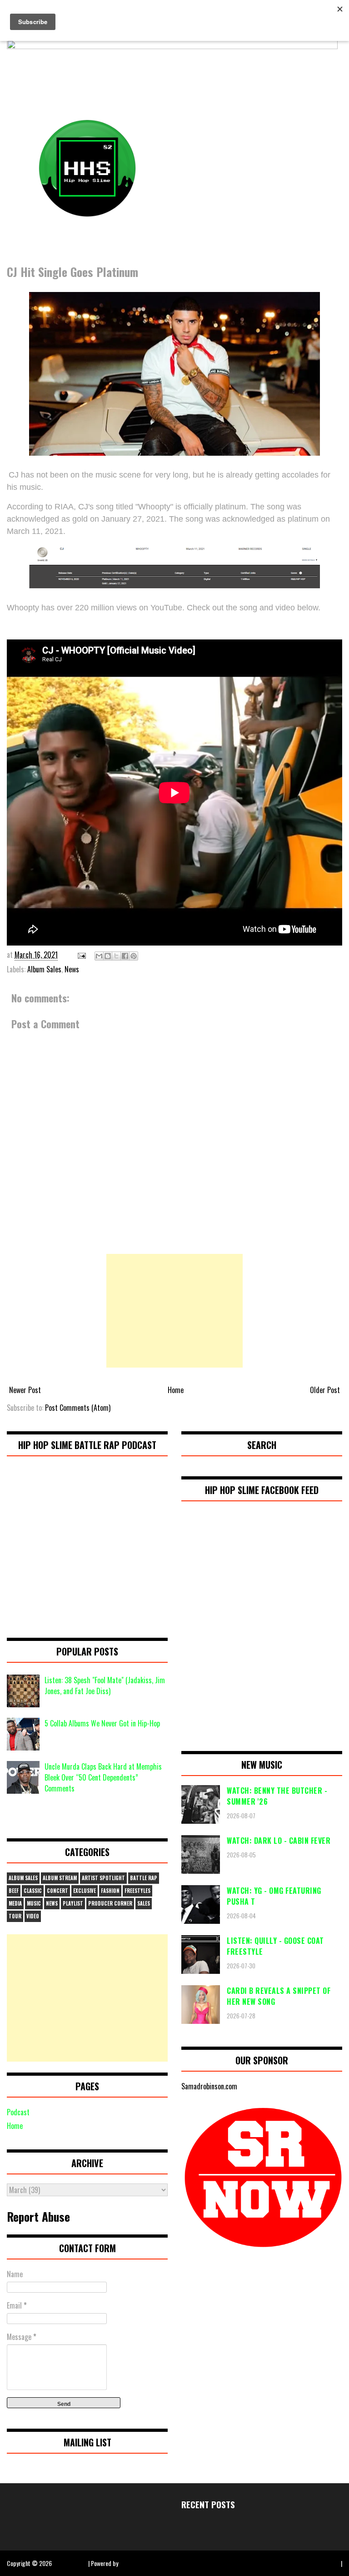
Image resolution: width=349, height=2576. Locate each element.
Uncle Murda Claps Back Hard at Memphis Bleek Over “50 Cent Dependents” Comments (103, 1777)
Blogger (129, 2563)
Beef (14, 1891)
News (72, 969)
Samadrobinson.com (209, 2086)
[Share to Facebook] (125, 956)
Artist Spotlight (103, 1878)
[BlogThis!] (108, 956)
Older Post (325, 1390)
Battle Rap (144, 1878)
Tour (15, 1916)
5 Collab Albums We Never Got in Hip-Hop (102, 1723)
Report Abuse (38, 2216)
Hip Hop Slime (70, 2563)
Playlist (73, 1903)
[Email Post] (81, 955)
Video (33, 1916)
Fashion (110, 1891)
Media (15, 1903)
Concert (57, 1891)
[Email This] (99, 956)
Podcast (18, 2112)
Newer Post (25, 1390)
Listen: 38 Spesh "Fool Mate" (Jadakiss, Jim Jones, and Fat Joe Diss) (105, 1685)
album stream (60, 1878)
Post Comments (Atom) (78, 1408)
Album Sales (44, 969)
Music (34, 1903)
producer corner (110, 1903)
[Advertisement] (174, 1311)
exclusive (85, 1891)
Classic (33, 1891)
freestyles (137, 1891)
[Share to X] (116, 956)
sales (144, 1903)
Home (176, 1390)
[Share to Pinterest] (134, 956)
